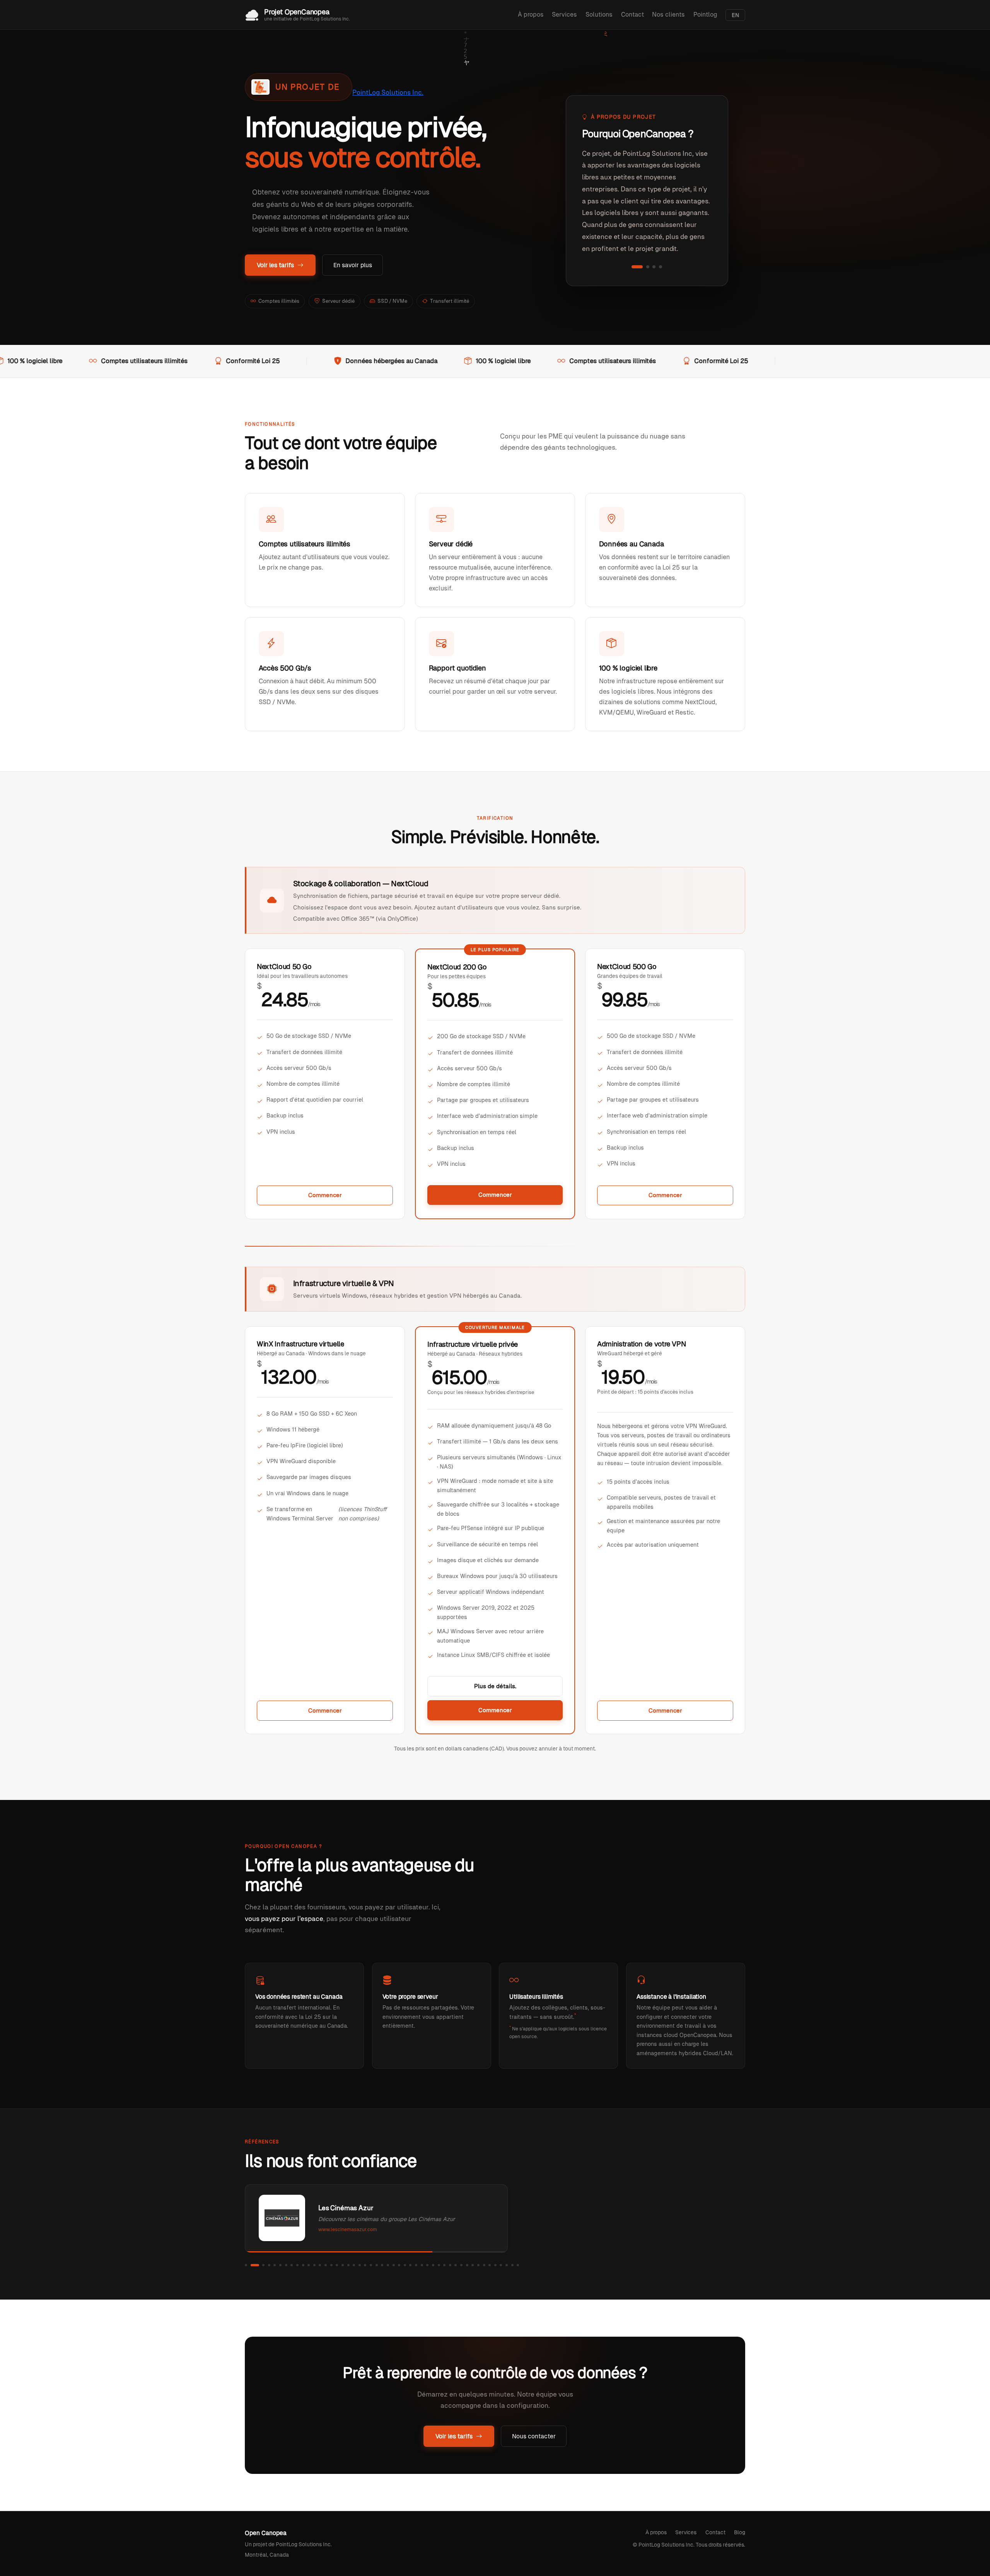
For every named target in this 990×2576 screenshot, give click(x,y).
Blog (740, 2532)
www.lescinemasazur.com (348, 2229)
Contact (632, 15)
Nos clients (668, 15)
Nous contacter (534, 2436)
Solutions (599, 15)
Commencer (325, 1195)
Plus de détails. (495, 1686)
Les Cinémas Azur (346, 2208)
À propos (531, 15)
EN (735, 15)
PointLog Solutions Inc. (388, 92)
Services (564, 15)
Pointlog (705, 15)
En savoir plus (353, 265)
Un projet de (308, 87)
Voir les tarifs (275, 265)
